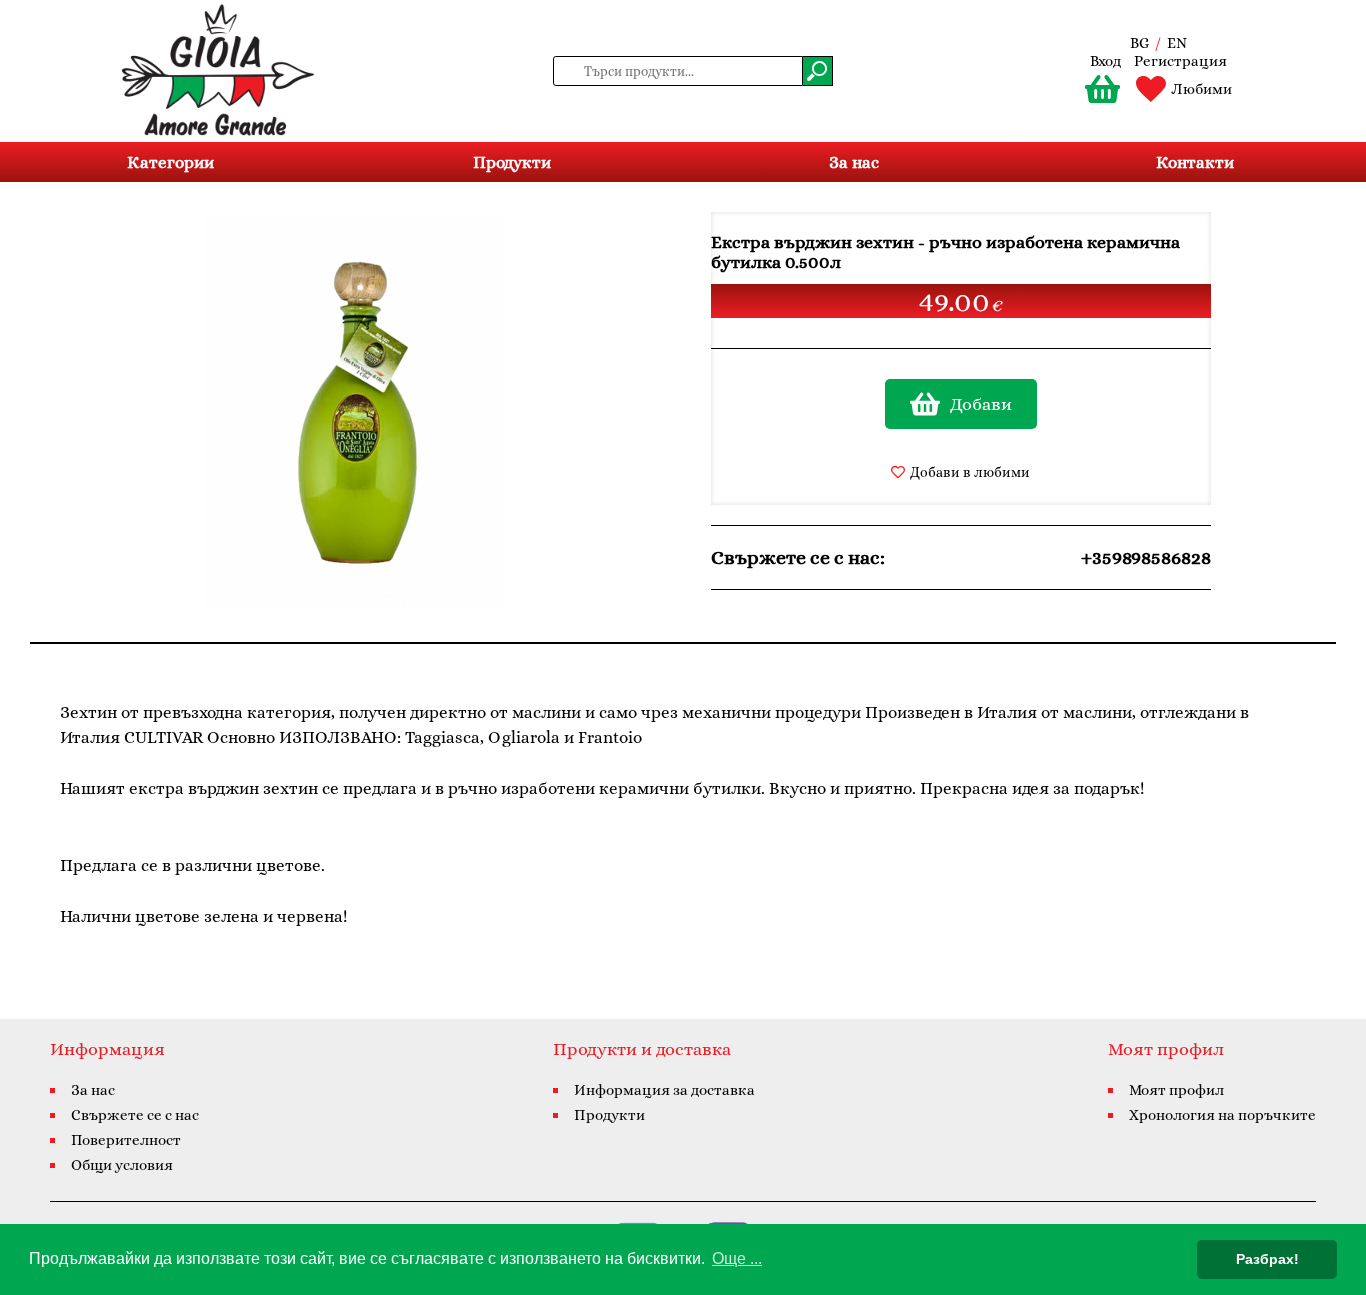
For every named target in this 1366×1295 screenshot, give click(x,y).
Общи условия (122, 1165)
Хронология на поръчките (1222, 1115)
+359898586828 (1146, 557)
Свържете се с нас (135, 1115)
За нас (854, 162)
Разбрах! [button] (1267, 1259)
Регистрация (1180, 61)
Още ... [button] (737, 1258)
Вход (1105, 61)
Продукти (512, 162)
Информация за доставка (664, 1090)
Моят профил (1176, 1090)
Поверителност (126, 1140)
